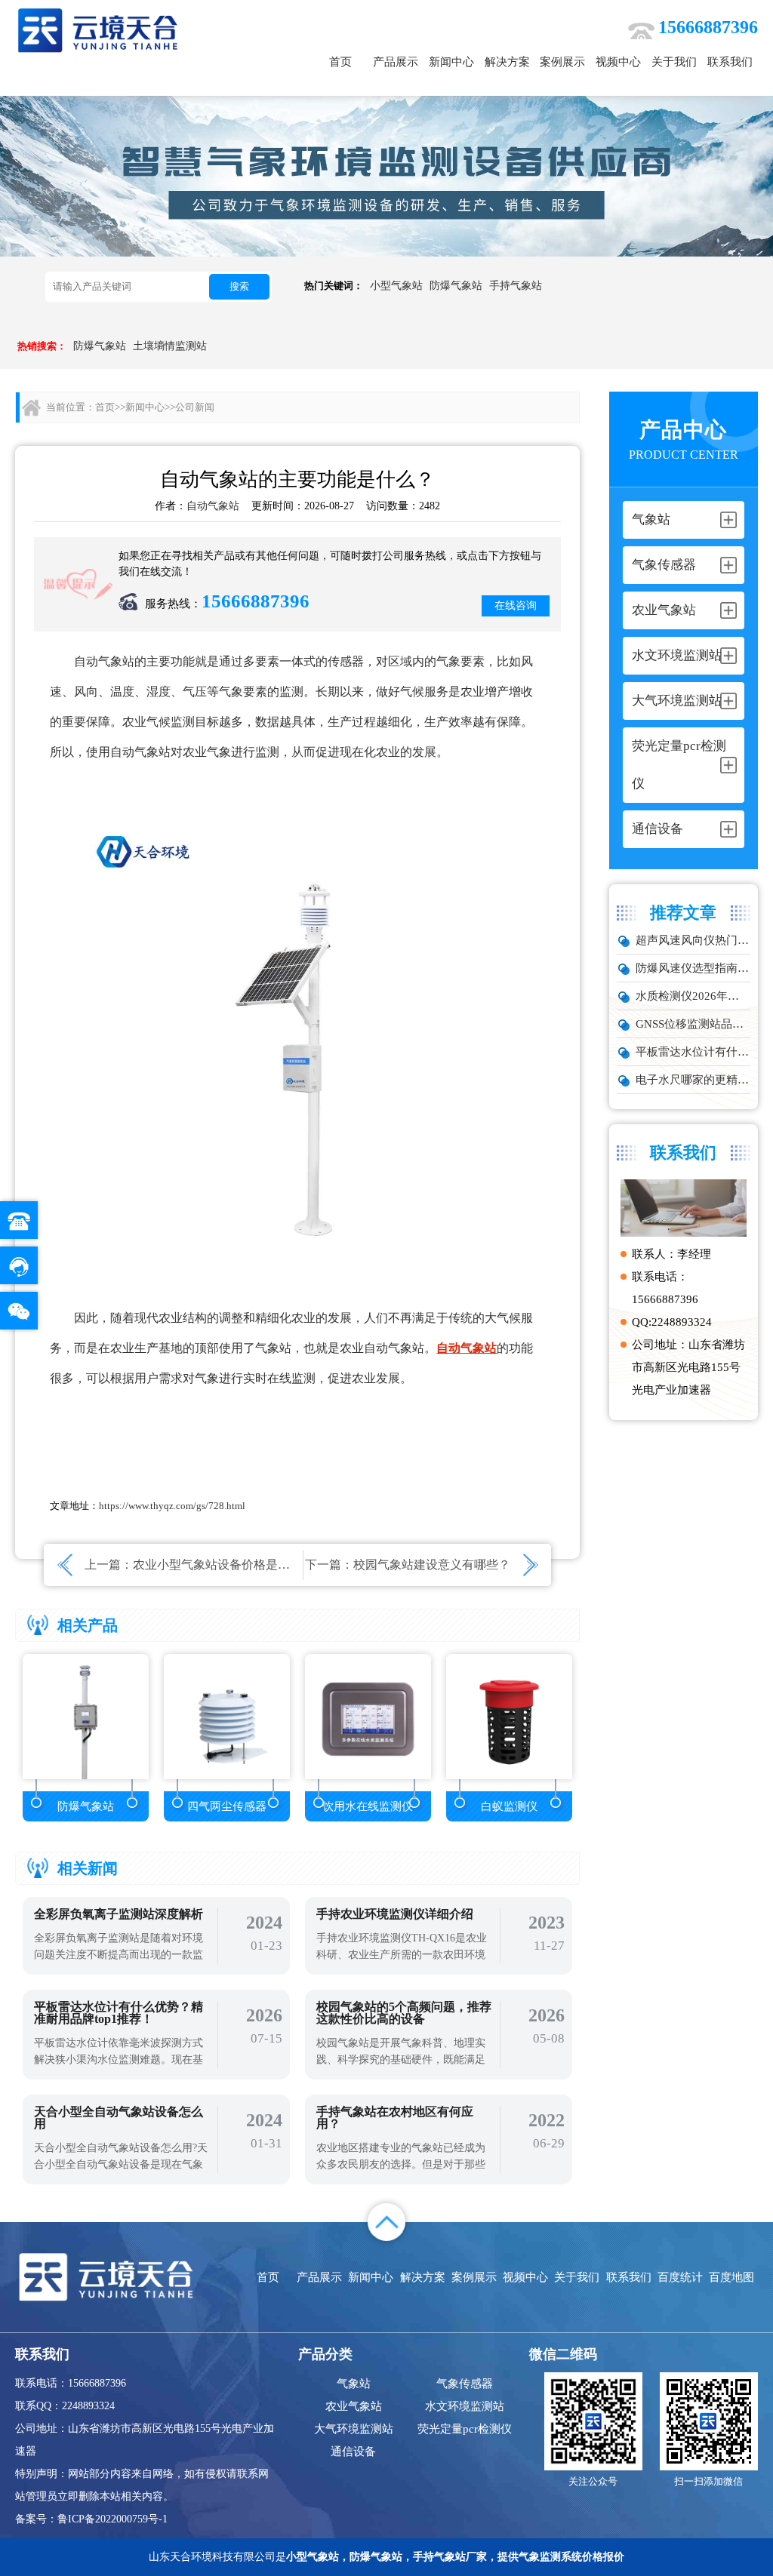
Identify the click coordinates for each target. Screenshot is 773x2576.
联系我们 (730, 62)
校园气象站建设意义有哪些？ (432, 1565)
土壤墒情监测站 (170, 346)
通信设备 (353, 2452)
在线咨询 (516, 606)
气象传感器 (465, 2384)
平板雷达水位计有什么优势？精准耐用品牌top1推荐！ (693, 1052)
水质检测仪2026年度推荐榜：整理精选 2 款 (693, 996)
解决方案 (507, 62)
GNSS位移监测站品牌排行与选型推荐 (693, 1024)
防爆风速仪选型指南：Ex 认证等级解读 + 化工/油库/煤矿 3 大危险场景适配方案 (693, 968)
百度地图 (731, 2277)
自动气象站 (213, 506)
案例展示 (562, 62)
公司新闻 (195, 407)
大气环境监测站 (354, 2429)
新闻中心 (451, 62)
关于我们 (674, 62)
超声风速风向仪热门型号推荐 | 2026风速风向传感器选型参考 (693, 940)
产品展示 (396, 62)
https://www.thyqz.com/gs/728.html (172, 1506)
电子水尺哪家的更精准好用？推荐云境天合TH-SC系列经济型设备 (693, 1080)
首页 (340, 62)
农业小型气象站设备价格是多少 (217, 1565)
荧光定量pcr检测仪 (465, 2429)
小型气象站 (396, 286)
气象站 (354, 2384)
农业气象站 (354, 2406)
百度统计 (680, 2277)
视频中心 (618, 62)
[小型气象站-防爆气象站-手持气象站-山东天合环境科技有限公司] (98, 30)
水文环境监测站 (465, 2406)
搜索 (239, 286)
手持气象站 (516, 286)
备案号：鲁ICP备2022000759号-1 (91, 2519)
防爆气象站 (456, 286)
